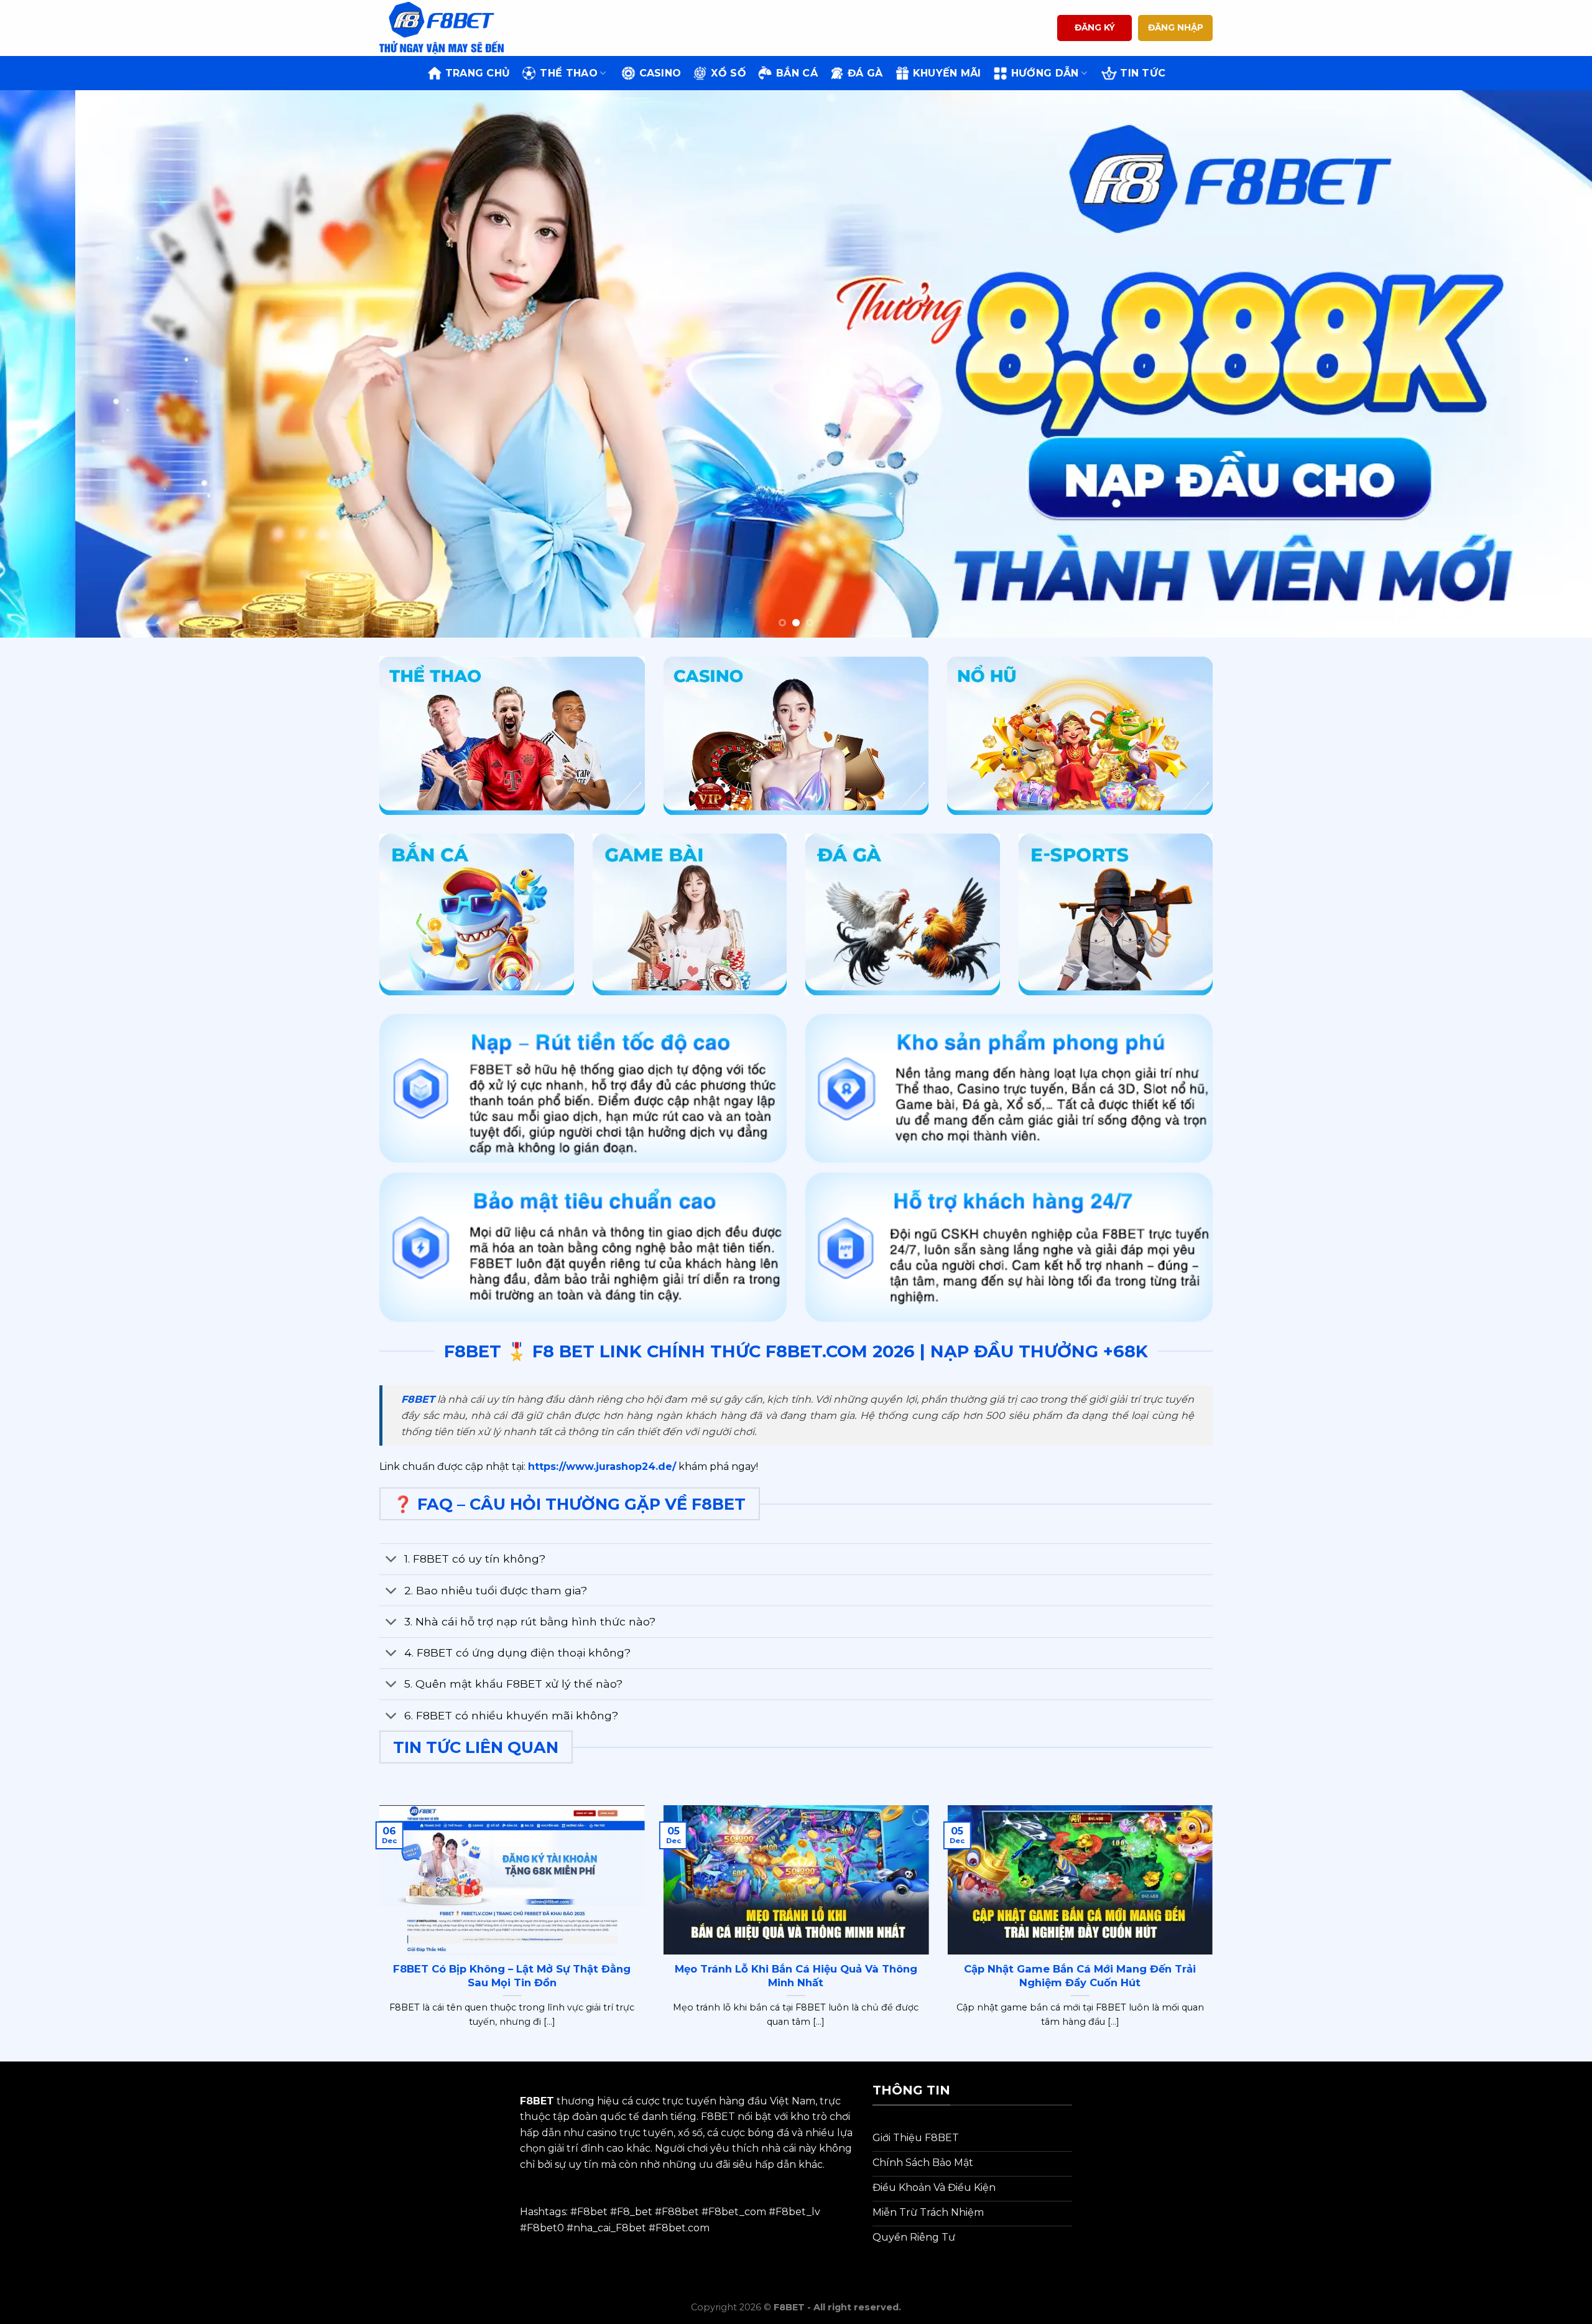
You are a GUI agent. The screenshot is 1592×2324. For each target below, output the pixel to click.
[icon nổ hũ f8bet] (1080, 736)
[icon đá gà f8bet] (903, 914)
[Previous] (47, 364)
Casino (660, 73)
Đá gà (865, 73)
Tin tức (1143, 73)
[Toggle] (391, 1560)
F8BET (418, 1399)
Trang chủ (478, 73)
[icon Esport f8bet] (1116, 914)
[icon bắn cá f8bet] (477, 914)
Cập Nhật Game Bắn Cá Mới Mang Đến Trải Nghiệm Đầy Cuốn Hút (1080, 1976)
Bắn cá (797, 73)
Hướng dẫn (1045, 73)
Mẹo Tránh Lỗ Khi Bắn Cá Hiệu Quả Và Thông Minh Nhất (796, 1976)
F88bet (680, 2212)
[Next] (1545, 364)
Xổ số (729, 73)
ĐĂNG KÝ (1095, 27)
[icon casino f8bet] (796, 736)
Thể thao (569, 73)
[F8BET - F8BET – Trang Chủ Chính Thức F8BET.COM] (442, 28)
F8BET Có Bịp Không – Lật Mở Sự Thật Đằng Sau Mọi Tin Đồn (512, 1976)
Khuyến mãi (947, 73)
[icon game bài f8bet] (690, 914)
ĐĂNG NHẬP (1176, 27)
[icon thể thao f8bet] (512, 736)
